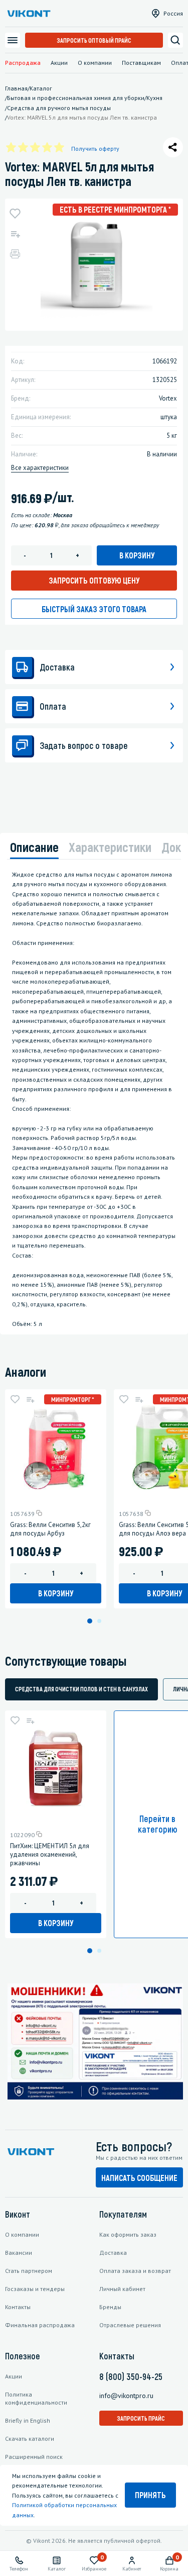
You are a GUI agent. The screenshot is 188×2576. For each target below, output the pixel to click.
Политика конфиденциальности (36, 2398)
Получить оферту (95, 149)
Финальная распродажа (40, 2325)
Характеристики (110, 847)
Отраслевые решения (130, 2325)
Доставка (113, 2253)
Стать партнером (29, 2271)
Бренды (110, 2307)
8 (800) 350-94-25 (131, 2376)
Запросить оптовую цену (94, 580)
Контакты (18, 2307)
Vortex (168, 398)
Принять (150, 2495)
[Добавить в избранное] (15, 214)
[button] (90, 1621)
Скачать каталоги (30, 2439)
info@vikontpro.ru (126, 2396)
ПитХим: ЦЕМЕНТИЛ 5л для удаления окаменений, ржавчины (50, 1854)
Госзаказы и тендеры (35, 2289)
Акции (59, 63)
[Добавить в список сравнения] (15, 234)
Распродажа (23, 63)
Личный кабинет (122, 2289)
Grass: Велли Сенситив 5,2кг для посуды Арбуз (50, 1529)
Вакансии (19, 2253)
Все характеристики (40, 468)
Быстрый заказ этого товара (94, 609)
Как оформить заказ (128, 2234)
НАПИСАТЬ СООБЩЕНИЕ (139, 2178)
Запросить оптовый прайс (94, 40)
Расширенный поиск (34, 2457)
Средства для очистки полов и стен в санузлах (81, 1689)
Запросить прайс (141, 2418)
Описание (34, 847)
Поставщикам (141, 63)
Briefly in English (28, 2420)
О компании (95, 63)
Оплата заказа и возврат (135, 2271)
